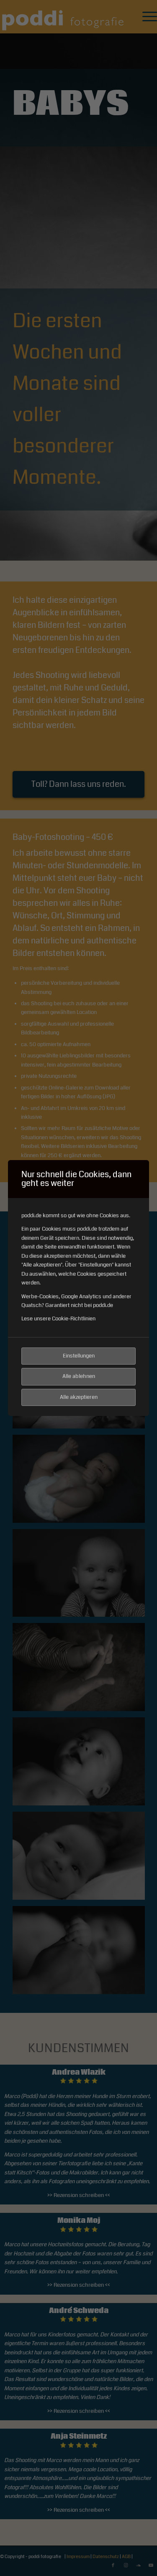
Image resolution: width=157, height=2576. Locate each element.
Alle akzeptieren (79, 1397)
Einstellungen (79, 1356)
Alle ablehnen (79, 1376)
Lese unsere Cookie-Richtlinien (58, 1319)
